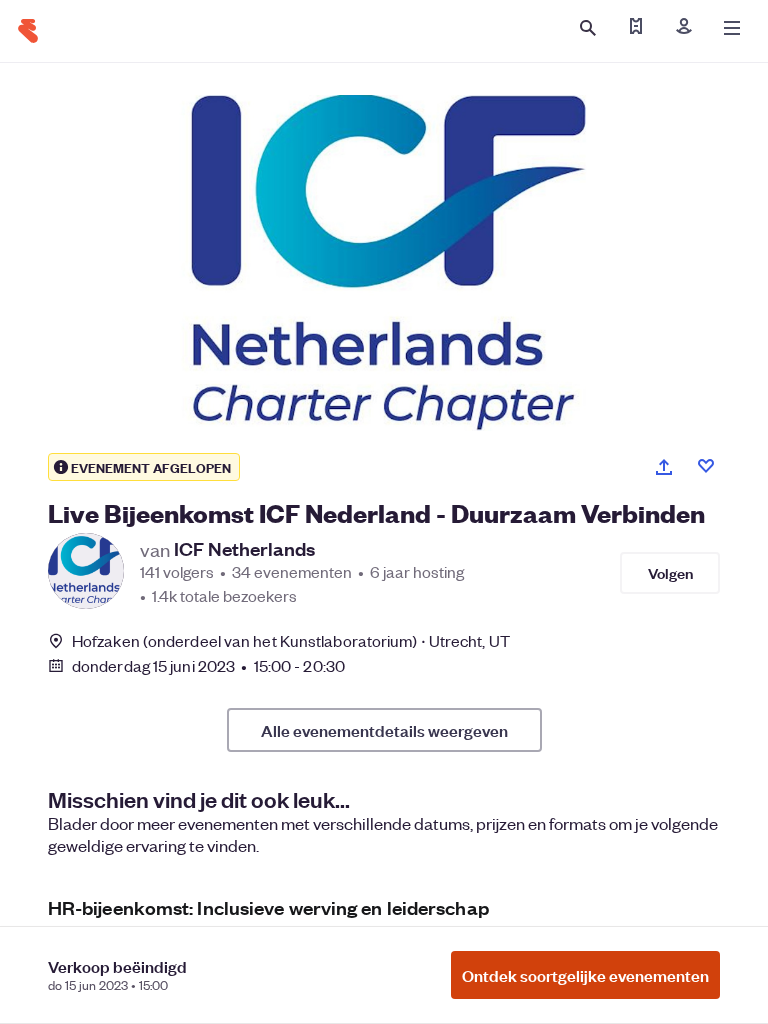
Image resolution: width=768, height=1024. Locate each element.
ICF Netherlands (244, 549)
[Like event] (706, 466)
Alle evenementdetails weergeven (384, 730)
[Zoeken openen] (588, 28)
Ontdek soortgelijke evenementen (585, 975)
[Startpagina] (28, 31)
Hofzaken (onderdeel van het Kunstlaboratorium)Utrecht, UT (291, 640)
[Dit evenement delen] (664, 467)
